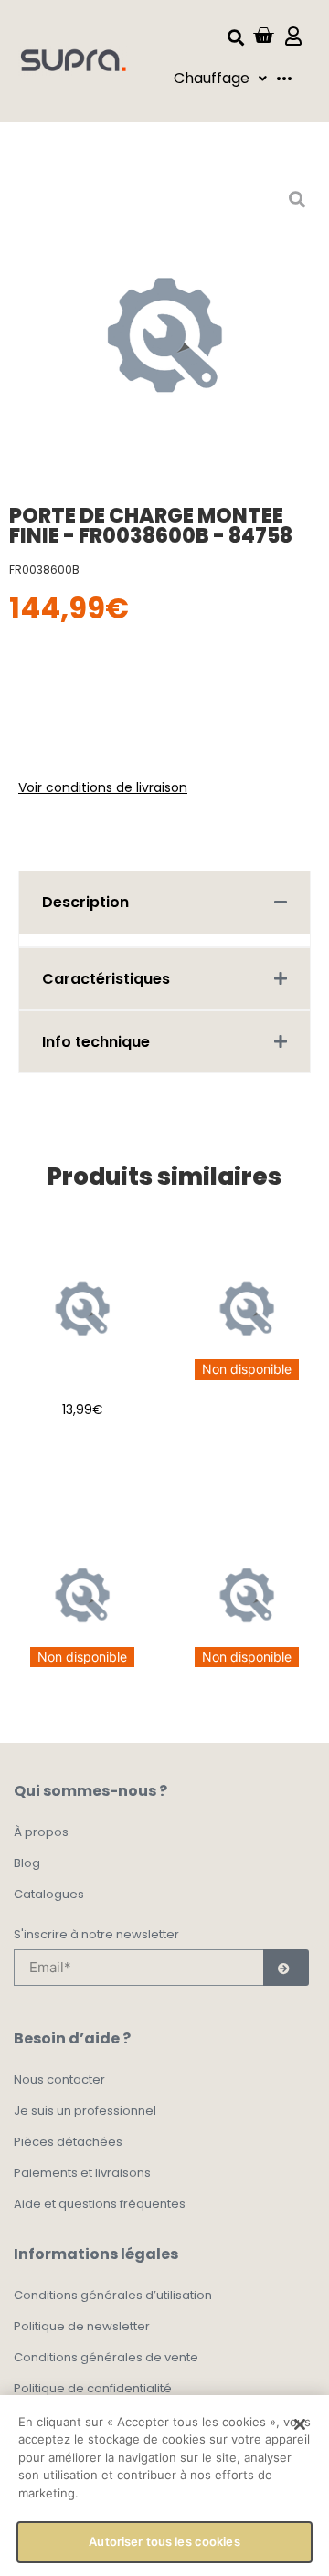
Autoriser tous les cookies (164, 2541)
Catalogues (49, 1894)
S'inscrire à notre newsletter (96, 1936)
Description (85, 902)
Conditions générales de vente (106, 2357)
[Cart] (263, 36)
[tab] (164, 902)
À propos (41, 1832)
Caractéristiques (106, 979)
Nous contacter (59, 2080)
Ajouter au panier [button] (83, 1462)
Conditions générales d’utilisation (113, 2295)
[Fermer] (300, 2424)
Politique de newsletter (82, 2326)
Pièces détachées (68, 2142)
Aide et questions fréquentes (100, 2204)
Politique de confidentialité (93, 2388)
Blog (27, 1863)
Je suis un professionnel (85, 2111)
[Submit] (286, 1968)
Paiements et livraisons (82, 2173)
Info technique (96, 1042)
